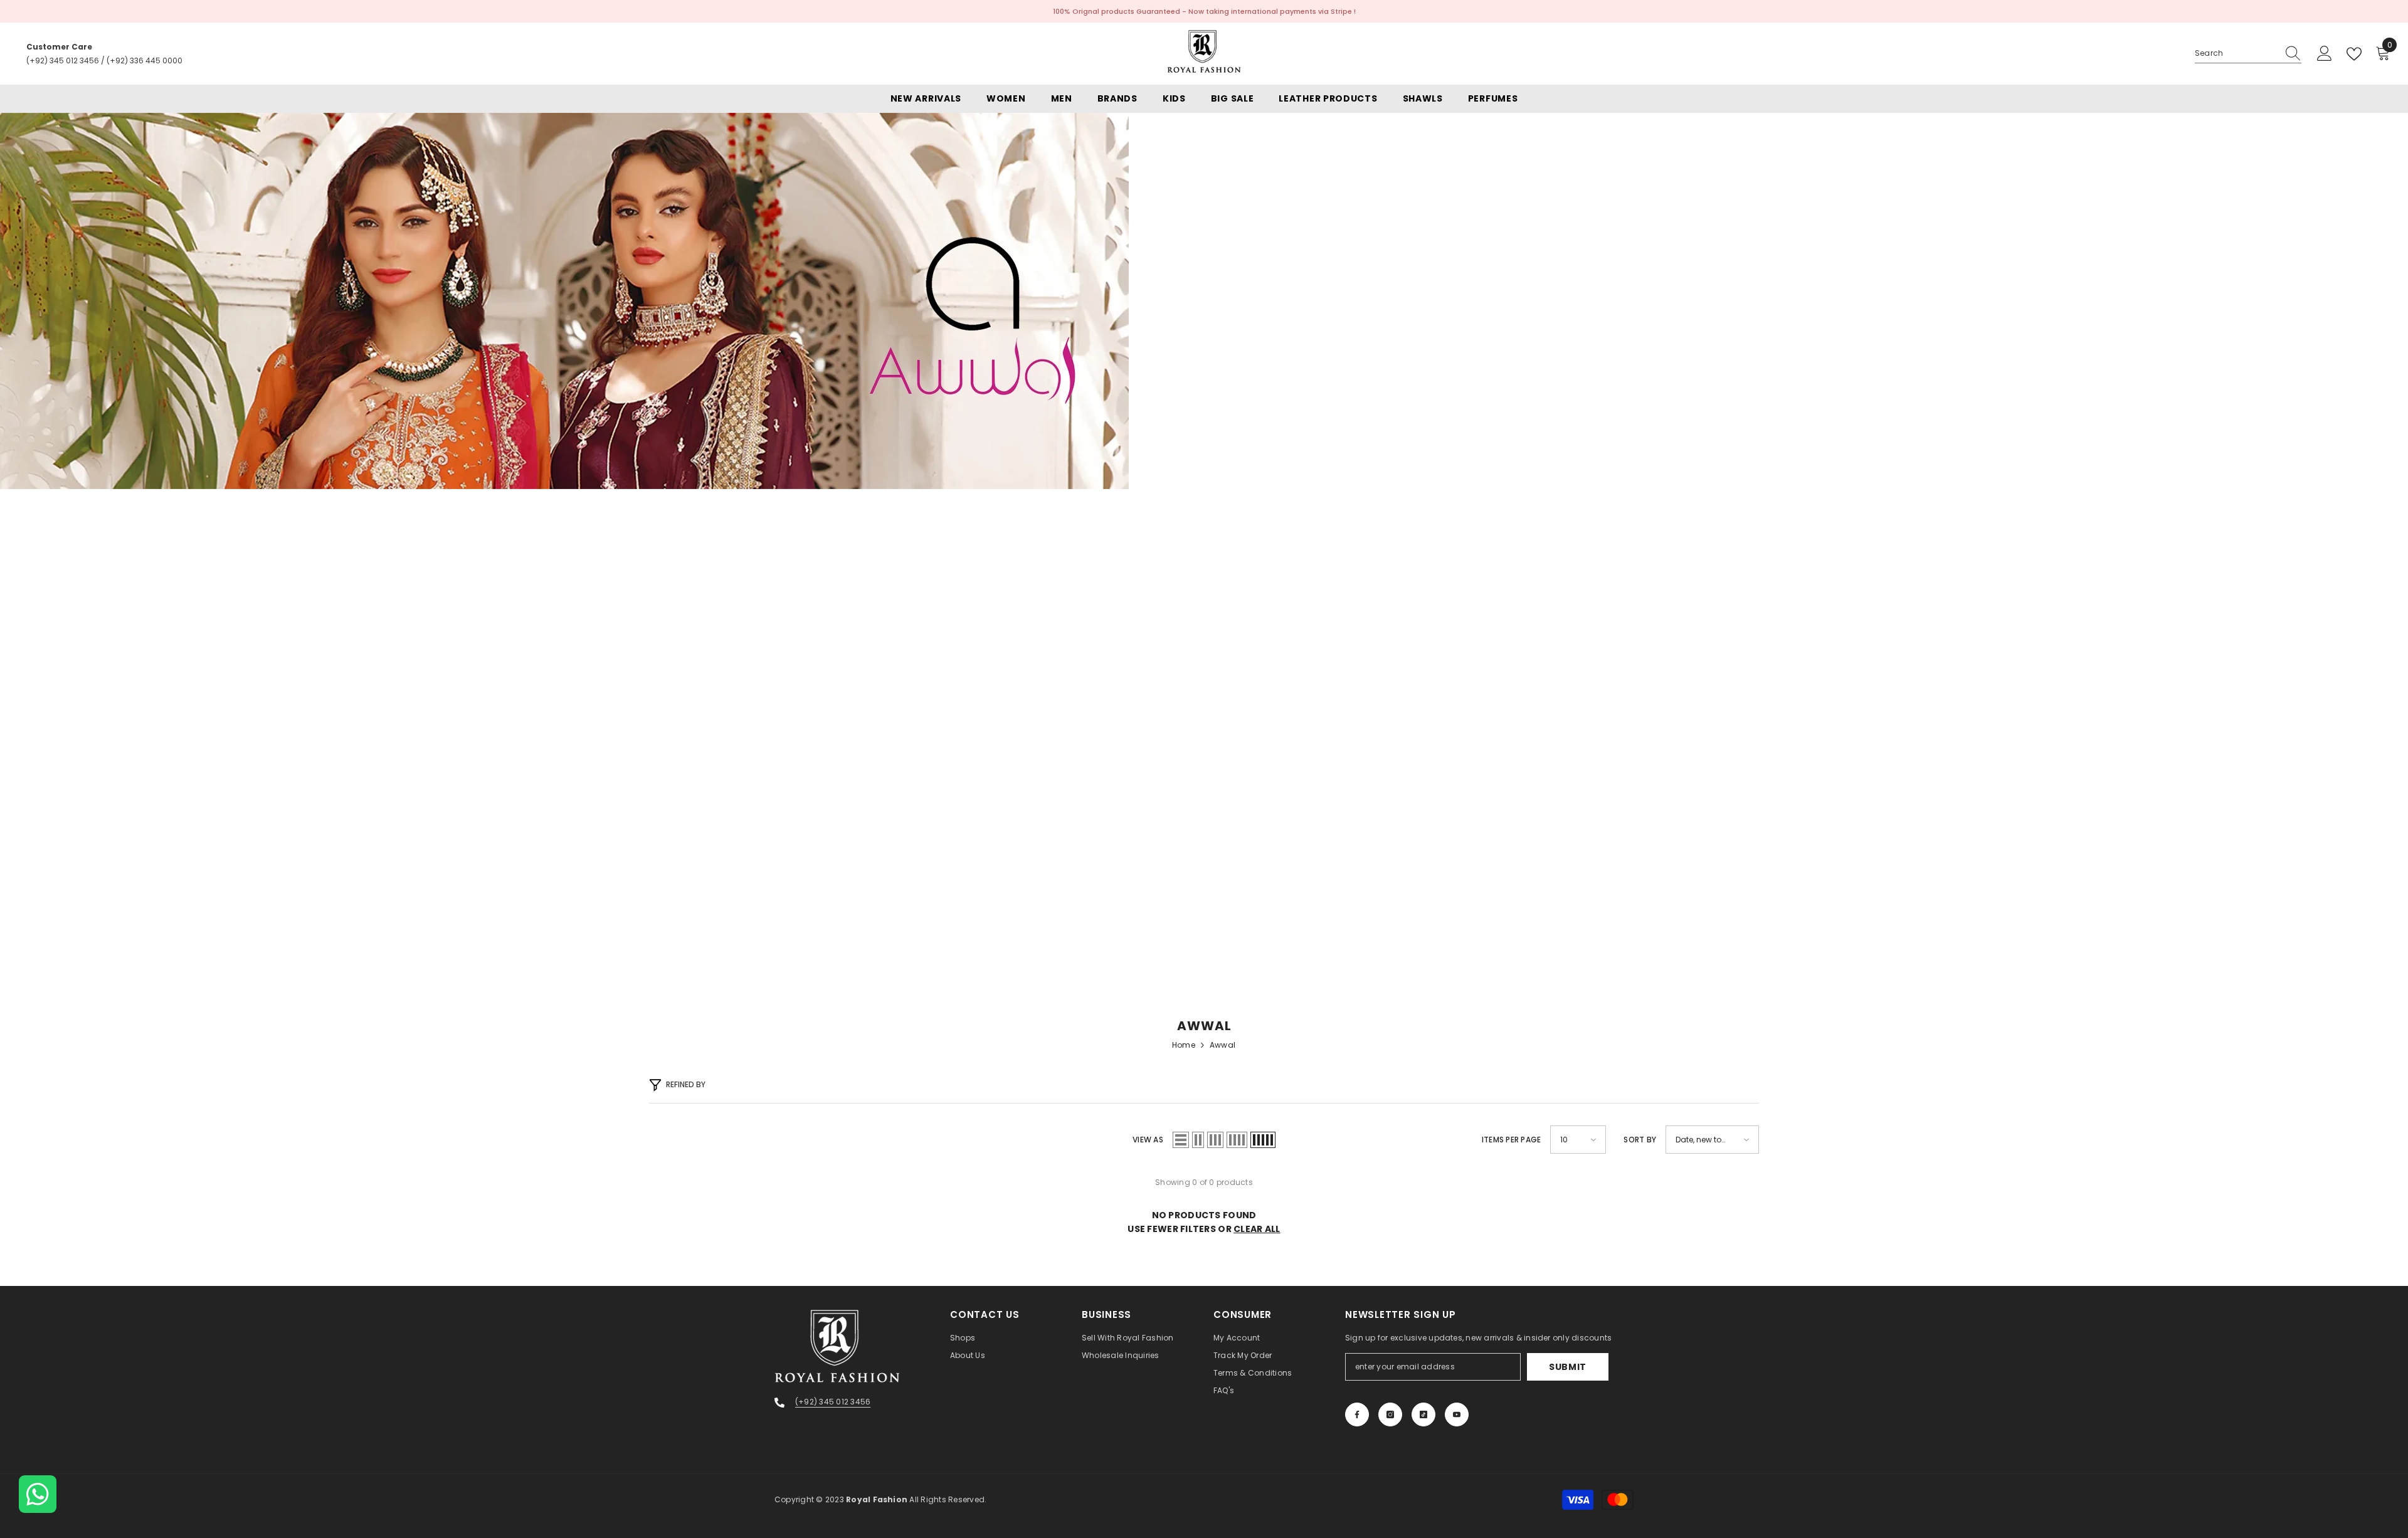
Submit (1568, 1367)
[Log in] (2325, 54)
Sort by (1640, 1140)
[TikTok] (1423, 1414)
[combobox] (2236, 53)
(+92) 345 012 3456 (63, 61)
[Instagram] (1390, 1414)
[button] (1181, 1140)
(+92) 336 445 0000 (145, 61)
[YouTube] (1457, 1414)
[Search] (2248, 54)
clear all (1257, 1229)
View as (1148, 1140)
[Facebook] (1357, 1414)
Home (1184, 1045)
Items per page (1511, 1140)
